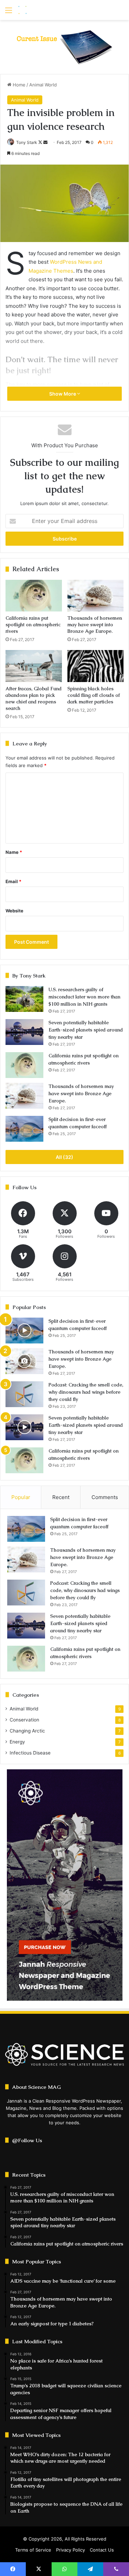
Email (13, 881)
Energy (17, 1742)
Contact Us (102, 2550)
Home (18, 85)
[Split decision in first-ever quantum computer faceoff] (24, 1129)
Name (14, 852)
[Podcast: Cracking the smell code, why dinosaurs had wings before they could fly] (24, 1394)
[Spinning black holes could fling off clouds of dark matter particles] (96, 666)
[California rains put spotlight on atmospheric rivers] (34, 596)
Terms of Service (33, 2550)
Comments (105, 1497)
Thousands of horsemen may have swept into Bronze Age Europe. (95, 625)
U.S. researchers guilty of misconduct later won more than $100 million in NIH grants (84, 997)
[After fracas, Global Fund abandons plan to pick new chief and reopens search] (34, 666)
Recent (61, 1497)
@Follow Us (27, 2140)
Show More (63, 394)
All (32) (64, 1157)
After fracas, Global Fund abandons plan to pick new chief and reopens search (34, 698)
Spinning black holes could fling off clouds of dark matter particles (94, 695)
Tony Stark (27, 142)
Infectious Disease (30, 1753)
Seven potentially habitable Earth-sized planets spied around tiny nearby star (86, 1030)
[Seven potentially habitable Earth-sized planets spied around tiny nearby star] (24, 1032)
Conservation (24, 1720)
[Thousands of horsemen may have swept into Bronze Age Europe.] (96, 596)
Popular (21, 1497)
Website (14, 911)
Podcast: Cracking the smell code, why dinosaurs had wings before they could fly (86, 1392)
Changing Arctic (27, 1731)
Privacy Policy (71, 2550)
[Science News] (45, 10)
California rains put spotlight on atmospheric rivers (33, 625)
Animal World (43, 85)
